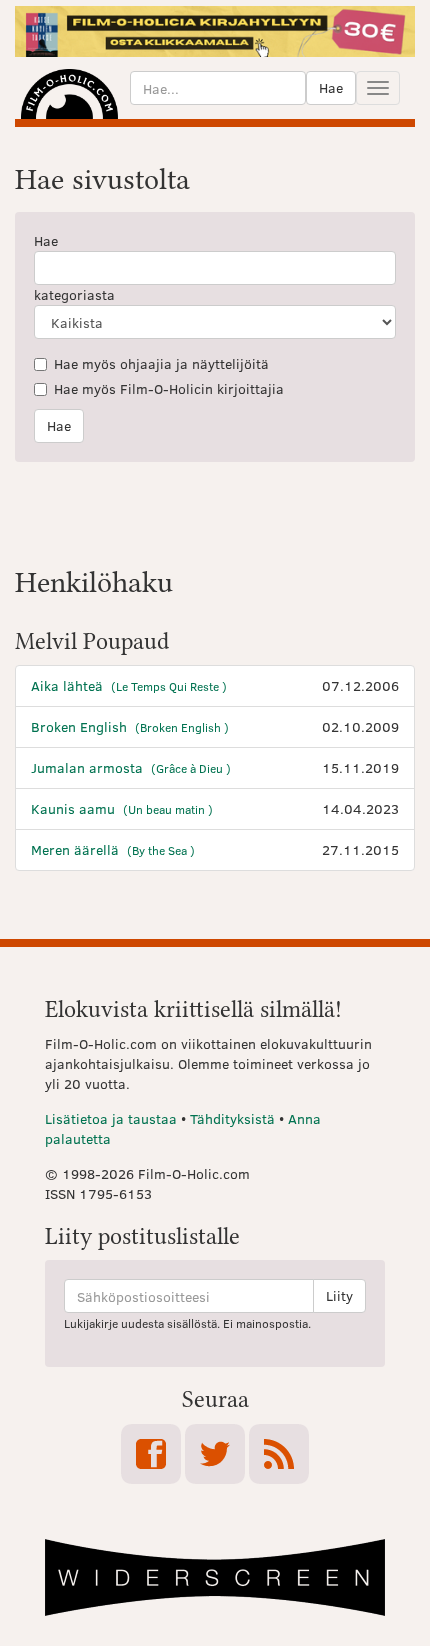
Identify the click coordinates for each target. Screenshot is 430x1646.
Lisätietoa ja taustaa (111, 1118)
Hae (331, 87)
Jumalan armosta (131, 767)
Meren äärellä (113, 849)
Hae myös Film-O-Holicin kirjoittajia (169, 388)
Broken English (130, 726)
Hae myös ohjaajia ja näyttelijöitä (161, 363)
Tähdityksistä (232, 1118)
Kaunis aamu (122, 808)
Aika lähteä (129, 685)
